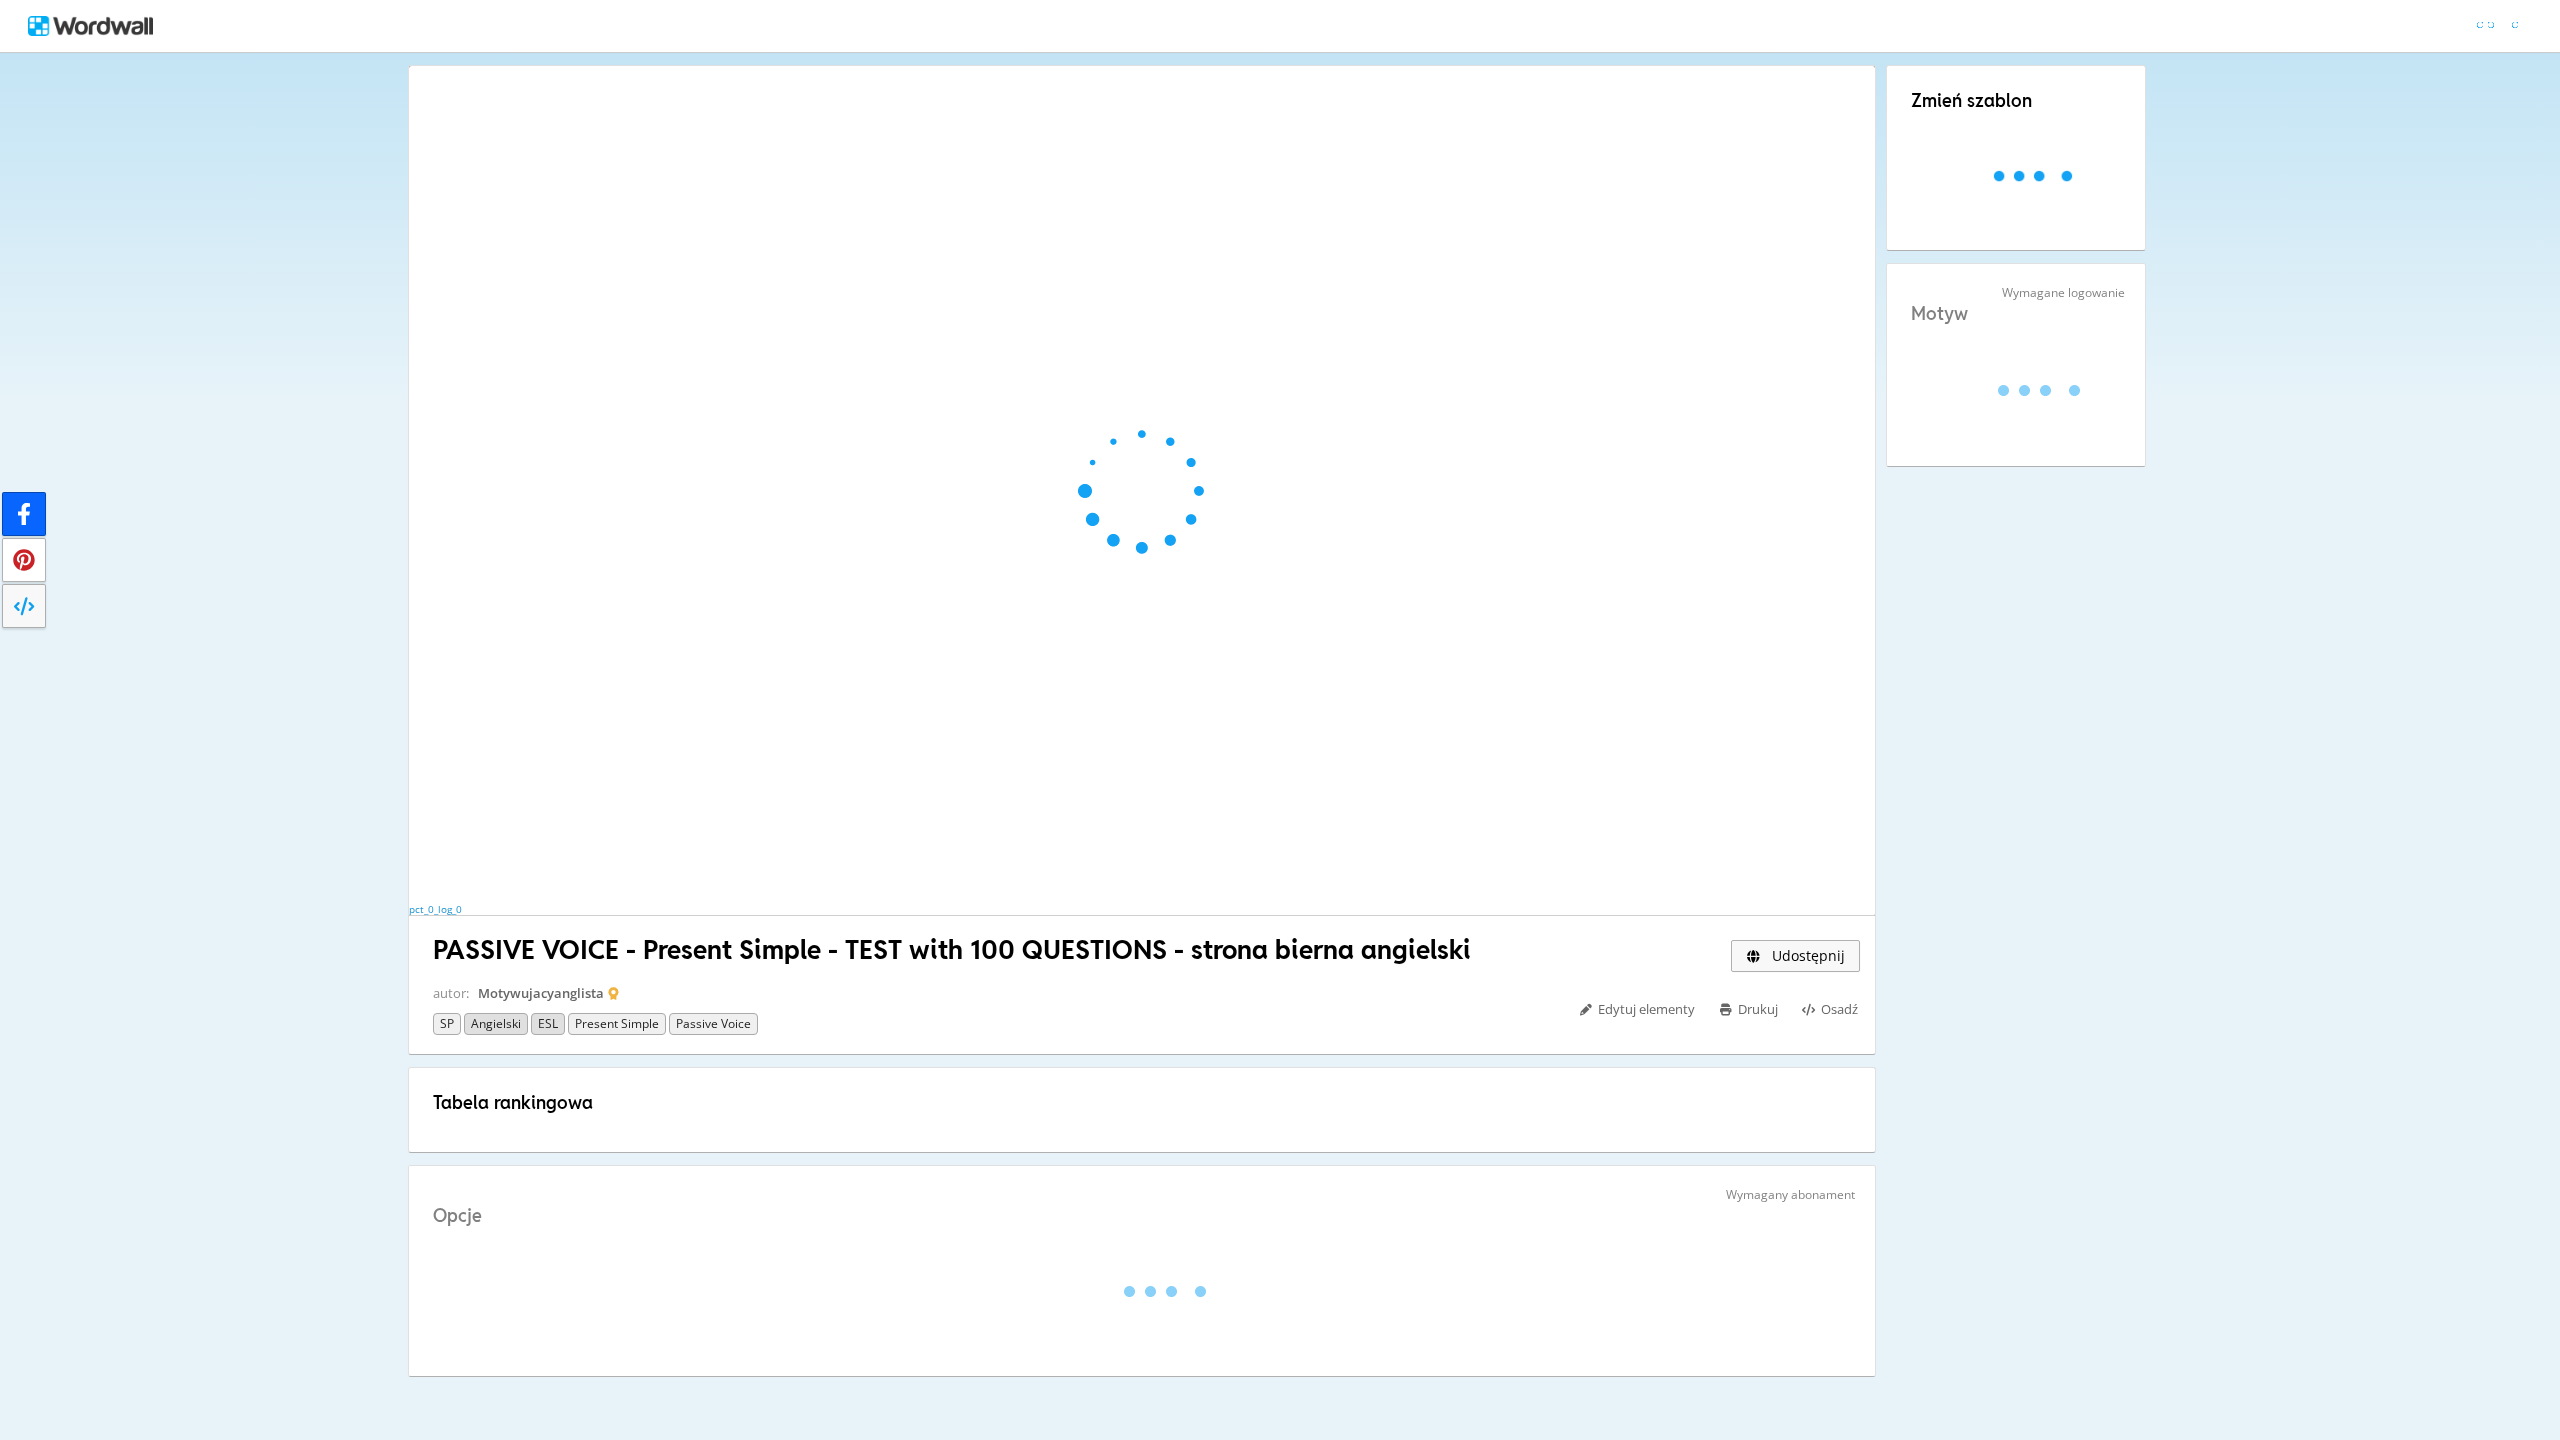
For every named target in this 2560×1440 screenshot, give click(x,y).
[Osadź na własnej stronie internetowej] (24, 606)
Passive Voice (713, 1023)
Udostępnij (1806, 955)
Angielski (496, 1023)
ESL (548, 1023)
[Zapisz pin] (24, 560)
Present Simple (617, 1023)
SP (447, 1023)
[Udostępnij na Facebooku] (24, 514)
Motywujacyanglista (541, 993)
